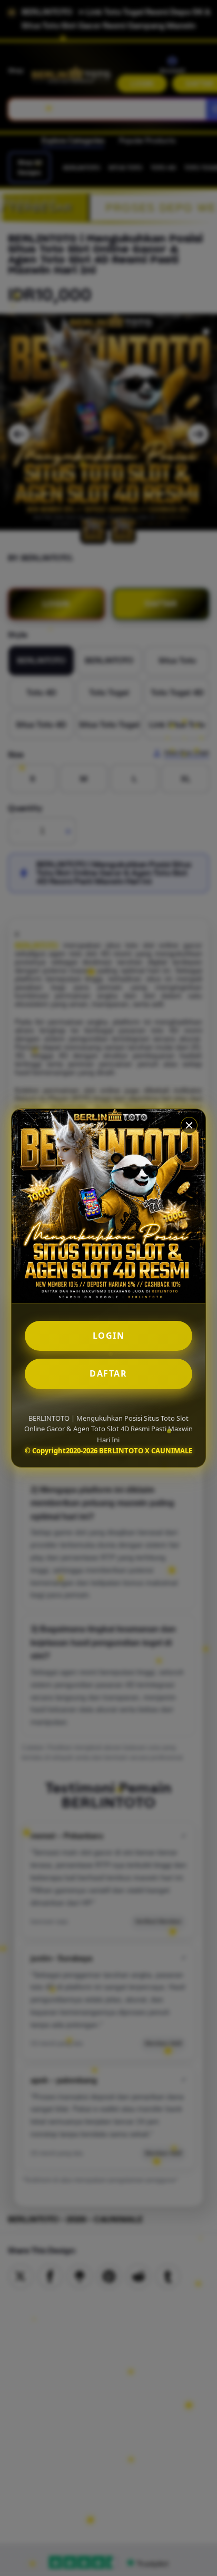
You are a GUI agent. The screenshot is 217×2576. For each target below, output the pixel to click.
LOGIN (109, 1336)
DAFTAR (108, 1373)
